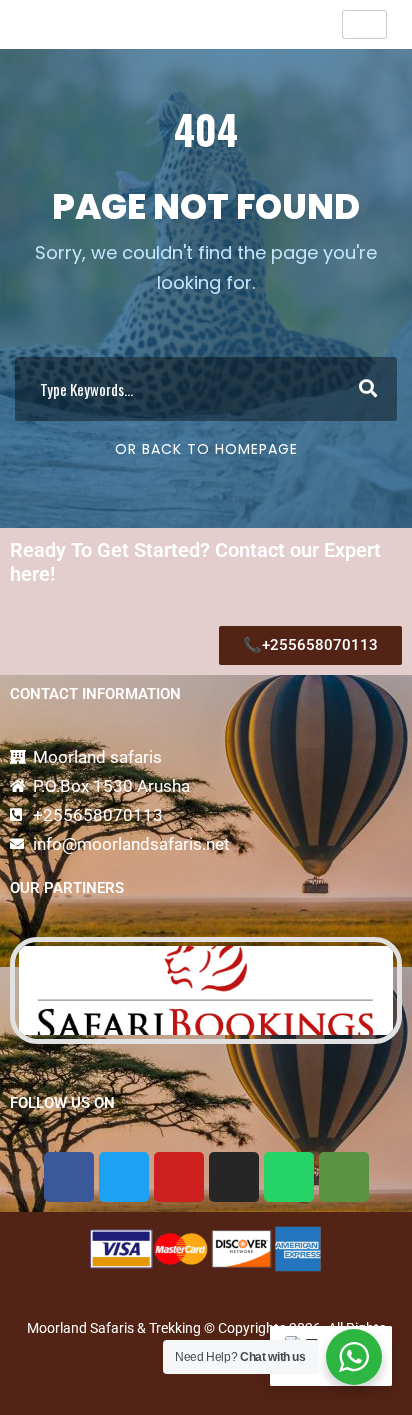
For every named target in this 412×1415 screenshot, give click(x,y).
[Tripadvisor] (344, 1177)
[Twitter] (124, 1177)
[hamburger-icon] (364, 24)
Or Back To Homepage (206, 449)
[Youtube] (179, 1177)
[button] (28, 990)
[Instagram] (234, 1177)
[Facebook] (69, 1177)
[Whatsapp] (289, 1177)
